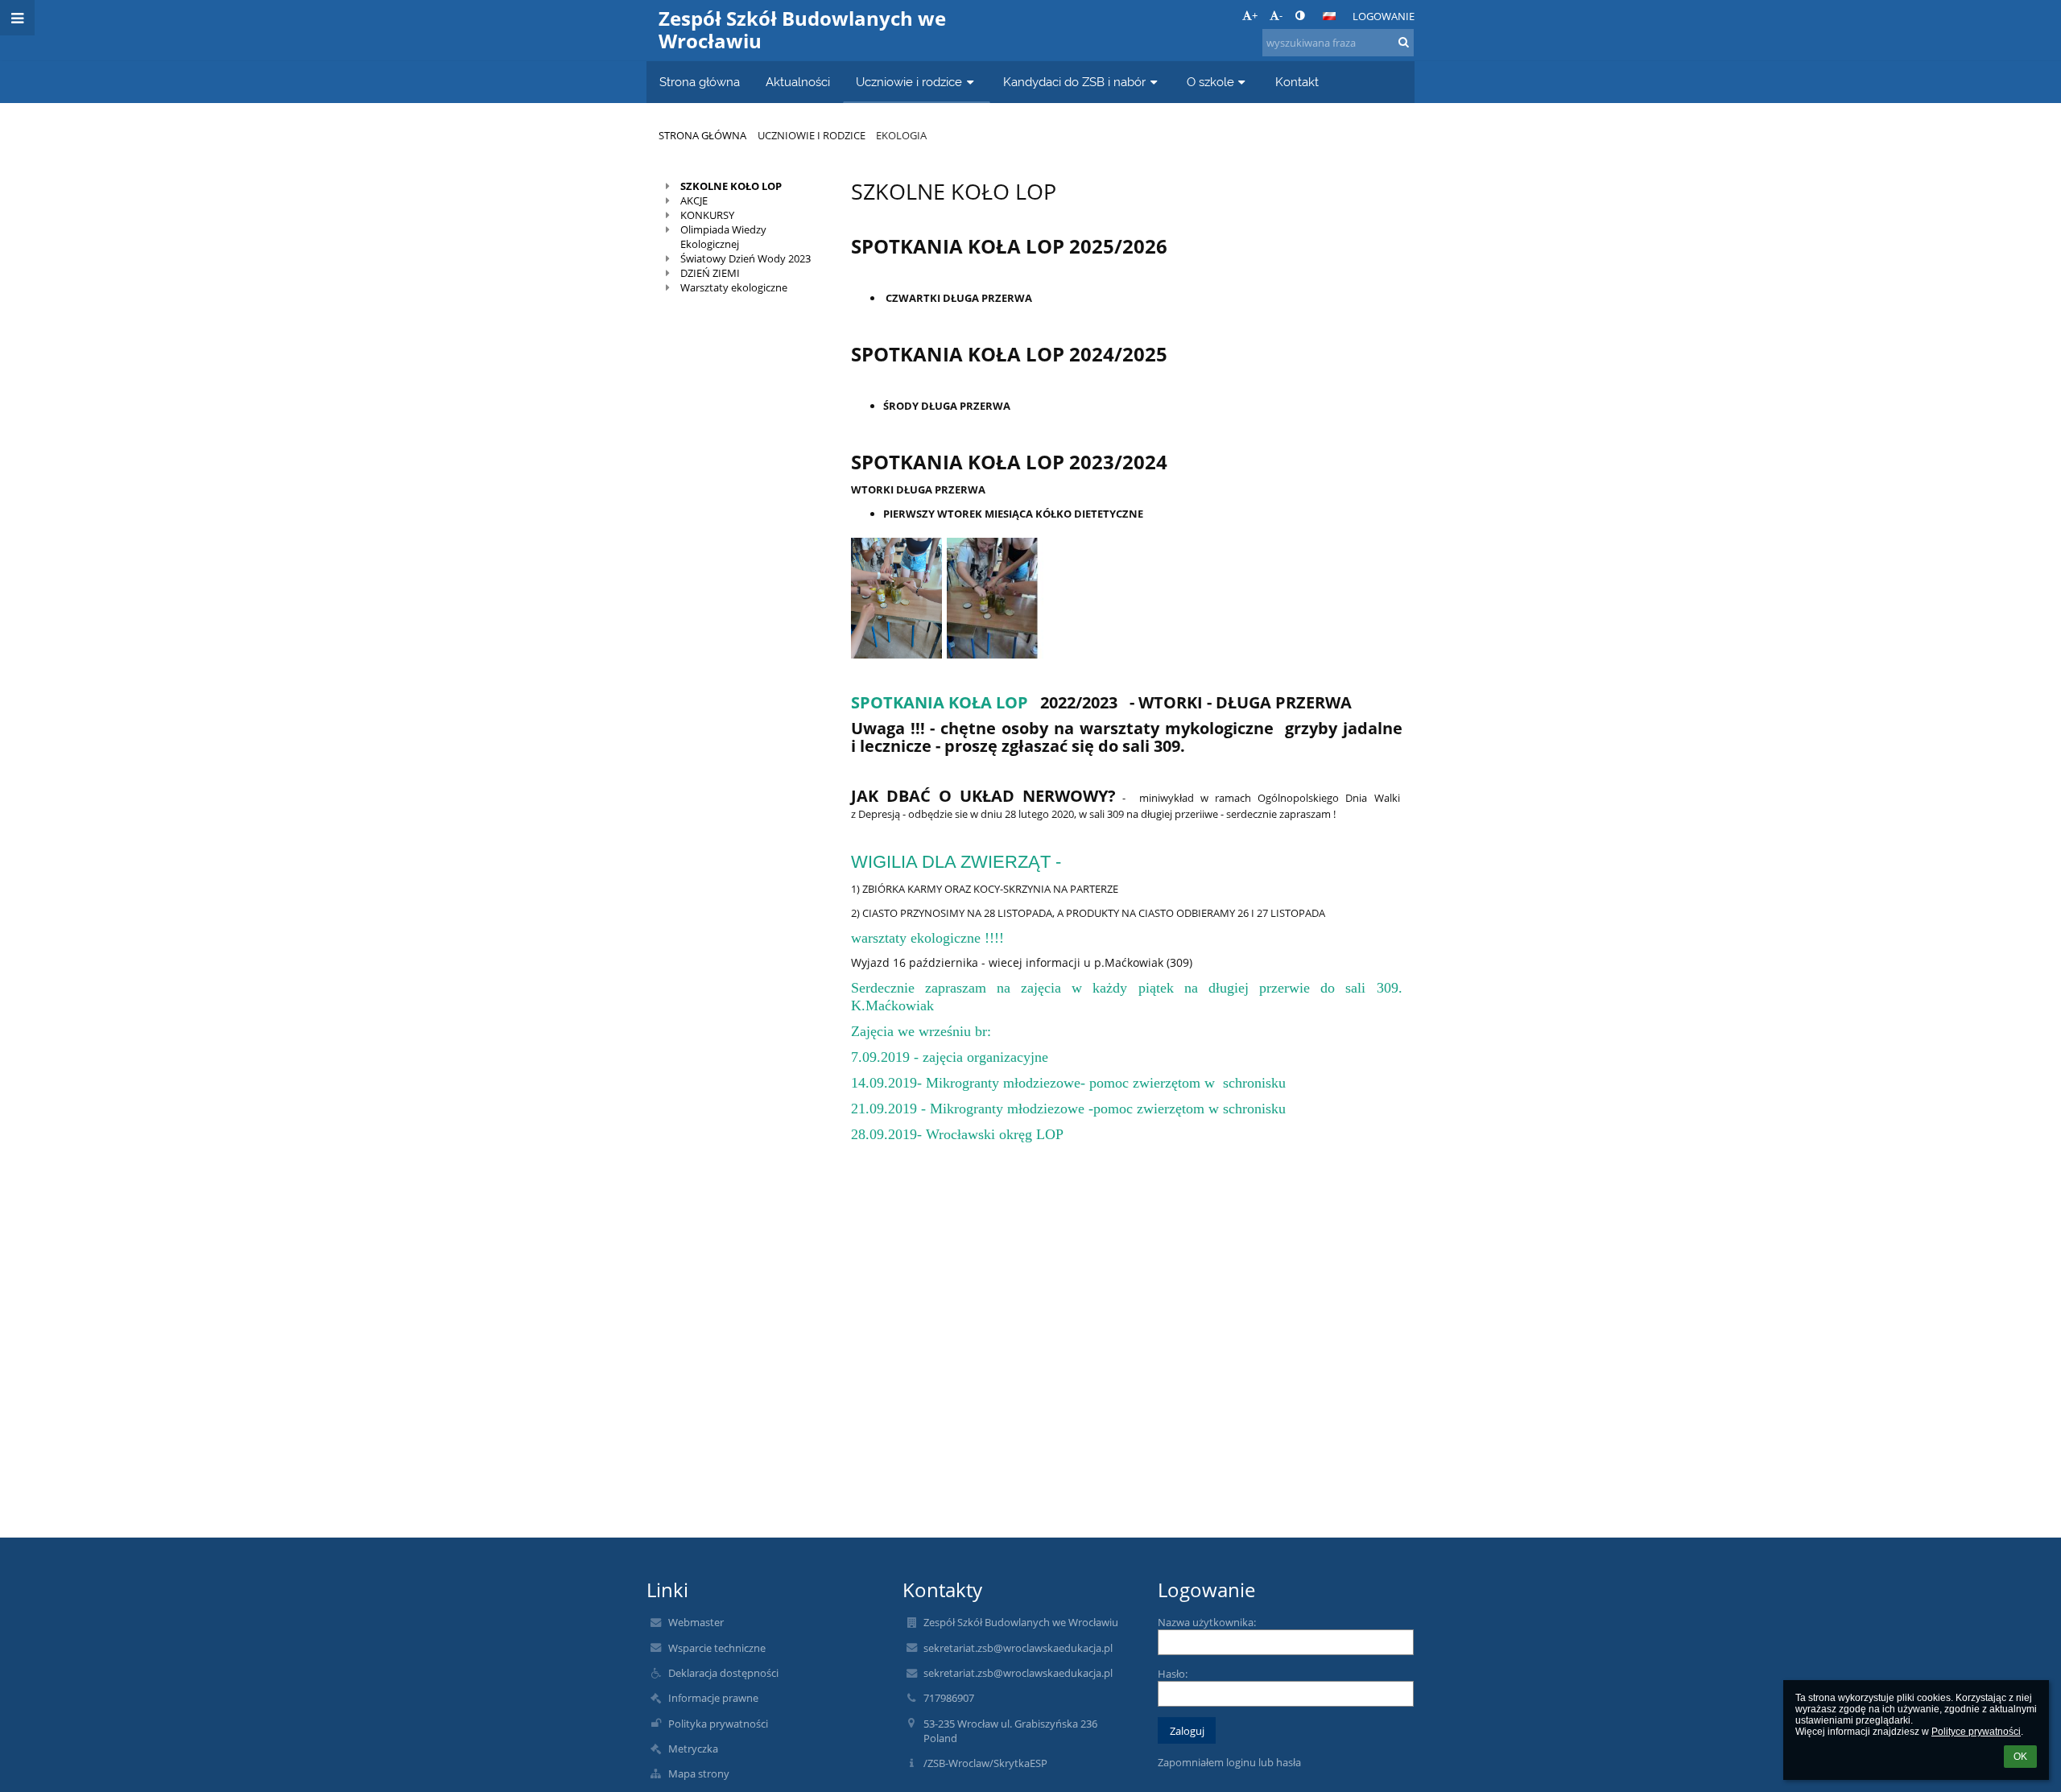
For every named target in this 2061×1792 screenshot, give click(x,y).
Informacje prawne (713, 1698)
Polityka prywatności (718, 1724)
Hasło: (1173, 1674)
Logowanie (1384, 16)
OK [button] (2020, 1757)
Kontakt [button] (1297, 82)
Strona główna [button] (700, 82)
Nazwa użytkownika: (1207, 1622)
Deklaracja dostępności (723, 1673)
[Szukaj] (1404, 42)
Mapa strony (699, 1773)
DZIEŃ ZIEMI (710, 273)
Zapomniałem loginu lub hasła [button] (1229, 1762)
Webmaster (696, 1622)
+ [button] (1255, 15)
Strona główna (702, 135)
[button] (1300, 15)
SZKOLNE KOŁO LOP (731, 186)
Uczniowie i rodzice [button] (909, 82)
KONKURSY (707, 215)
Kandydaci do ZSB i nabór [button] (1074, 82)
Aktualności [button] (798, 82)
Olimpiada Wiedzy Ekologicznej (723, 237)
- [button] (1281, 15)
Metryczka (693, 1749)
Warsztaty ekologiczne (734, 287)
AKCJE (694, 200)
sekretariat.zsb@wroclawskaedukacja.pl (1018, 1648)
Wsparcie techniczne (717, 1648)
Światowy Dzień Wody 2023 (746, 258)
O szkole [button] (1210, 82)
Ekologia (901, 135)
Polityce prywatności (1976, 1732)
